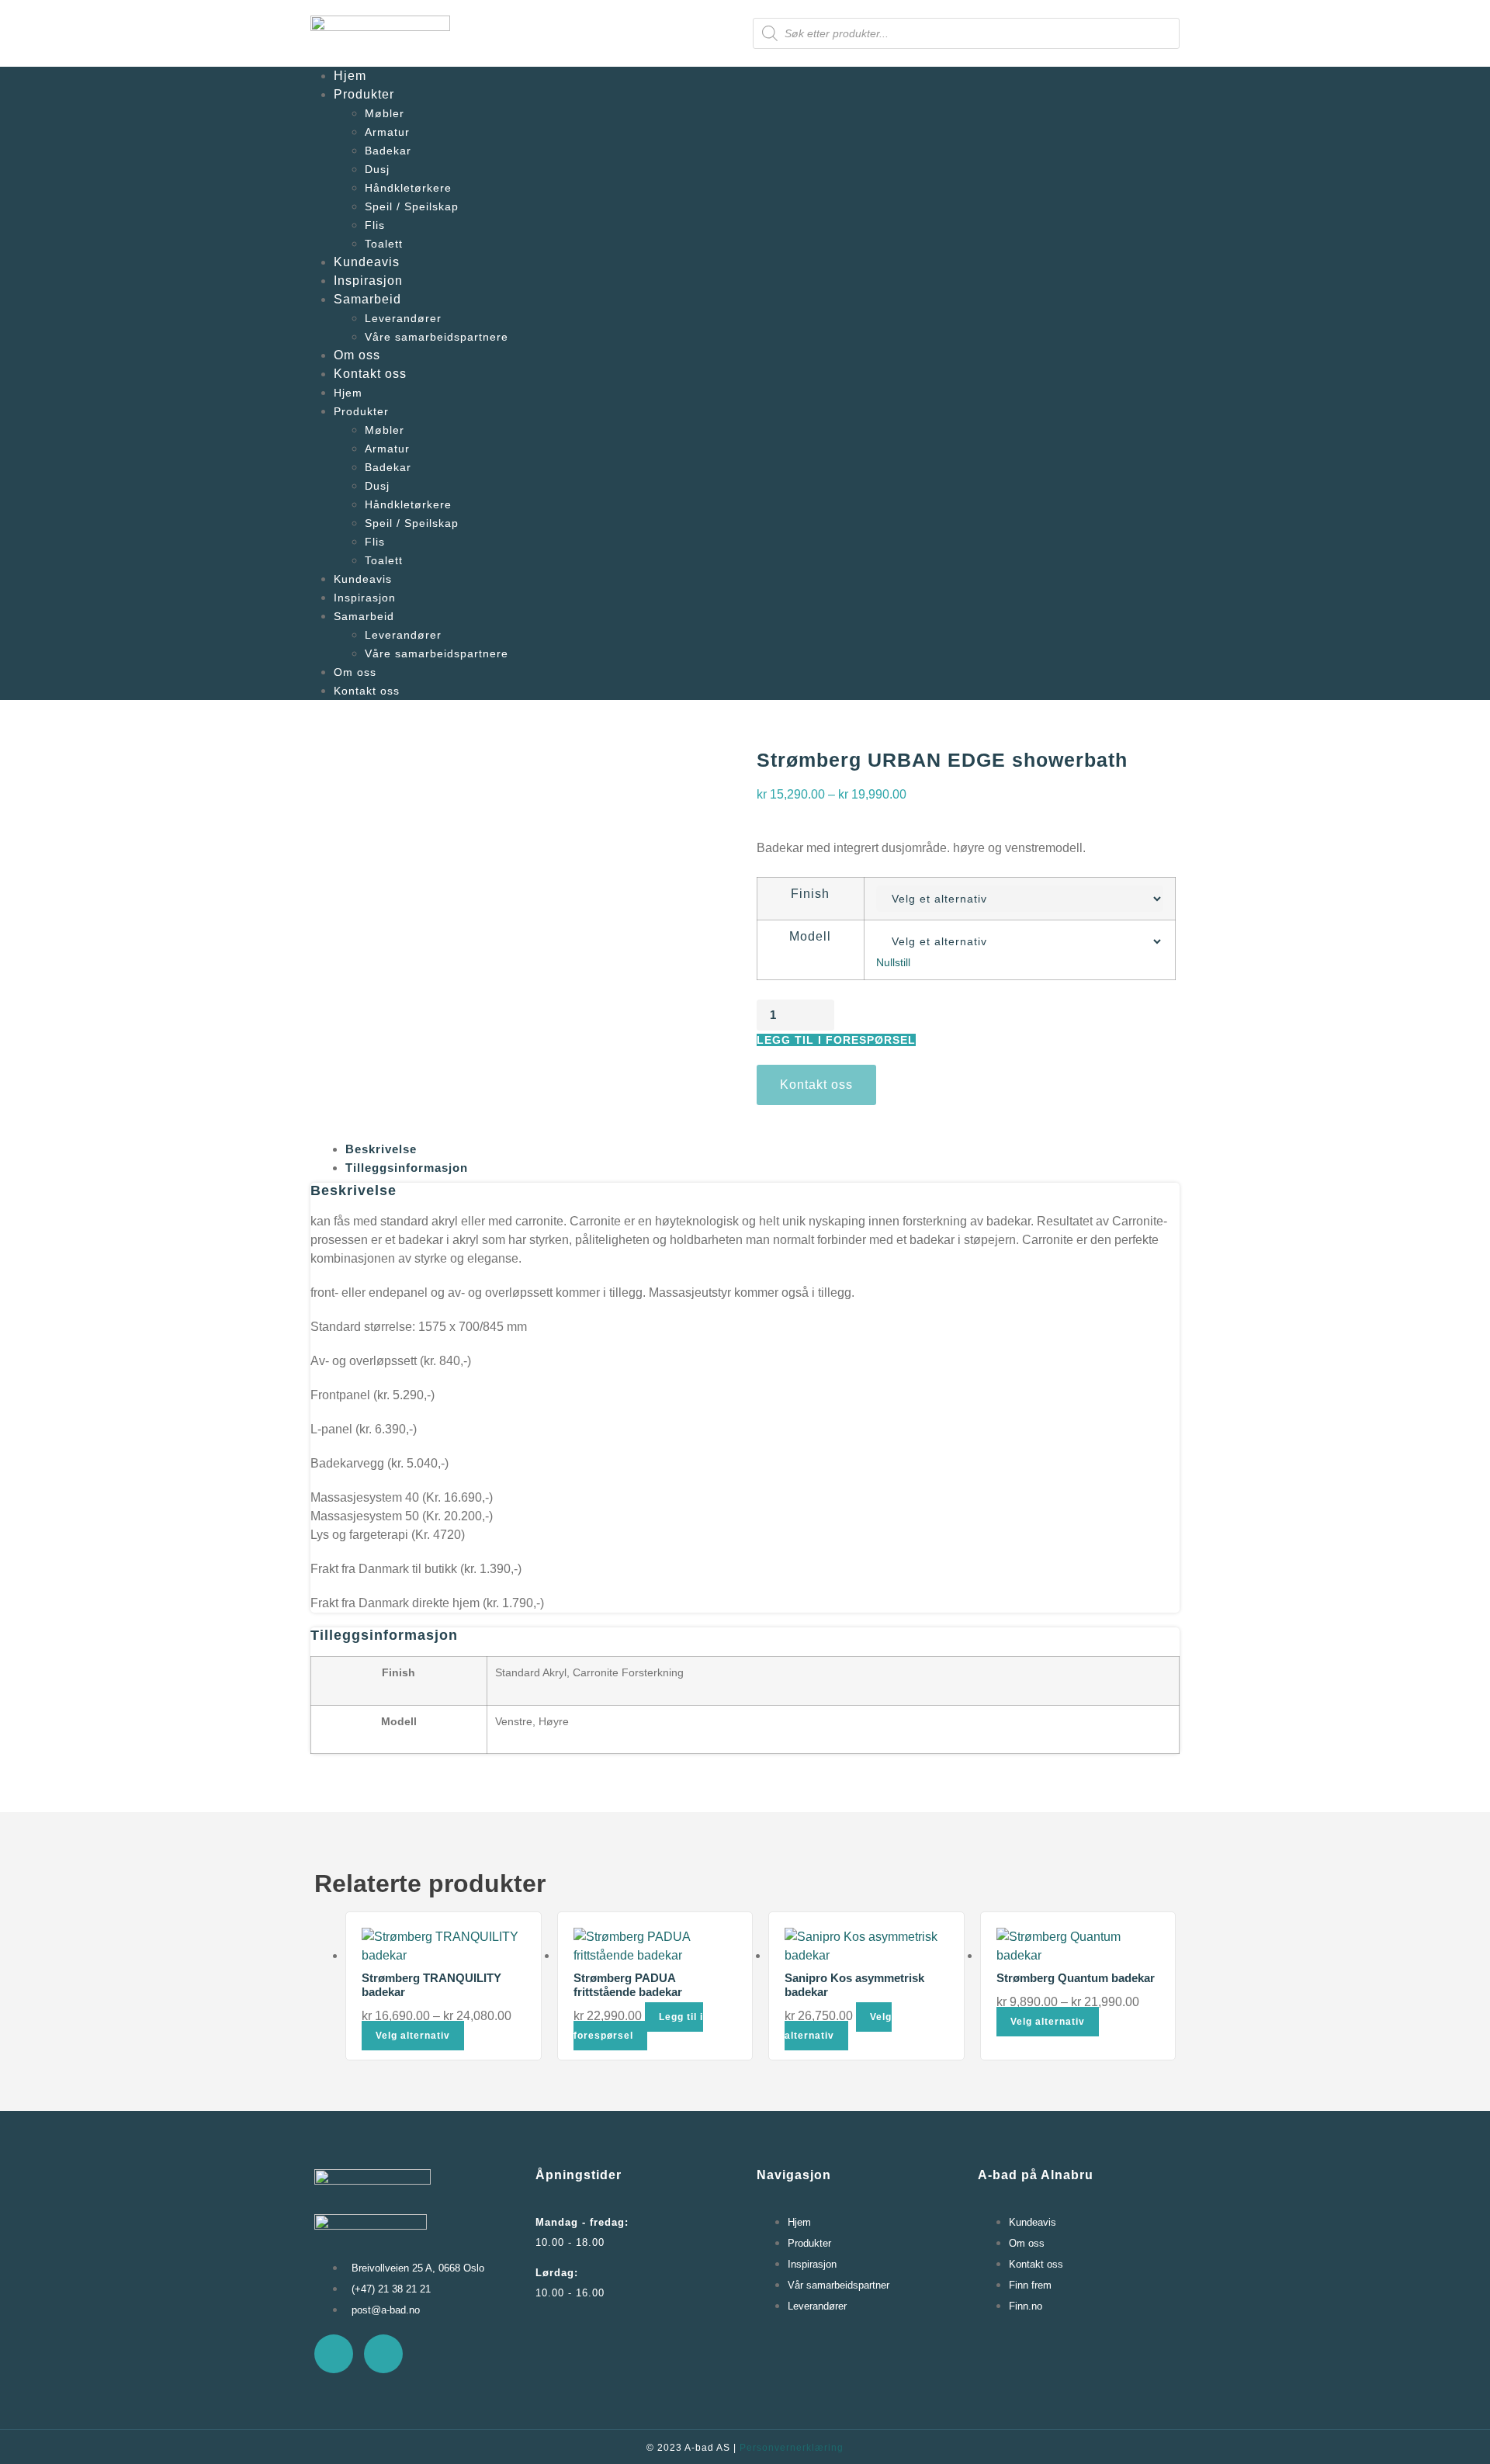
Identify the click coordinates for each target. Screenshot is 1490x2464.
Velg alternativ (413, 2036)
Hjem (350, 76)
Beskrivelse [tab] (381, 1149)
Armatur (387, 132)
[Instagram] (383, 2354)
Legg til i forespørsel (836, 1040)
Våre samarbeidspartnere (437, 337)
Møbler (385, 113)
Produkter (364, 94)
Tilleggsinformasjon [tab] (407, 1168)
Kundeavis (367, 262)
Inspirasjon (368, 281)
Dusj (377, 169)
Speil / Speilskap (412, 206)
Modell (810, 937)
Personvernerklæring (792, 2448)
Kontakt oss (370, 374)
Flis (375, 225)
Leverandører (403, 318)
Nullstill (893, 962)
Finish (810, 894)
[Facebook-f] (334, 2354)
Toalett (384, 244)
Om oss (357, 355)
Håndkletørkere (408, 188)
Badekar (388, 151)
